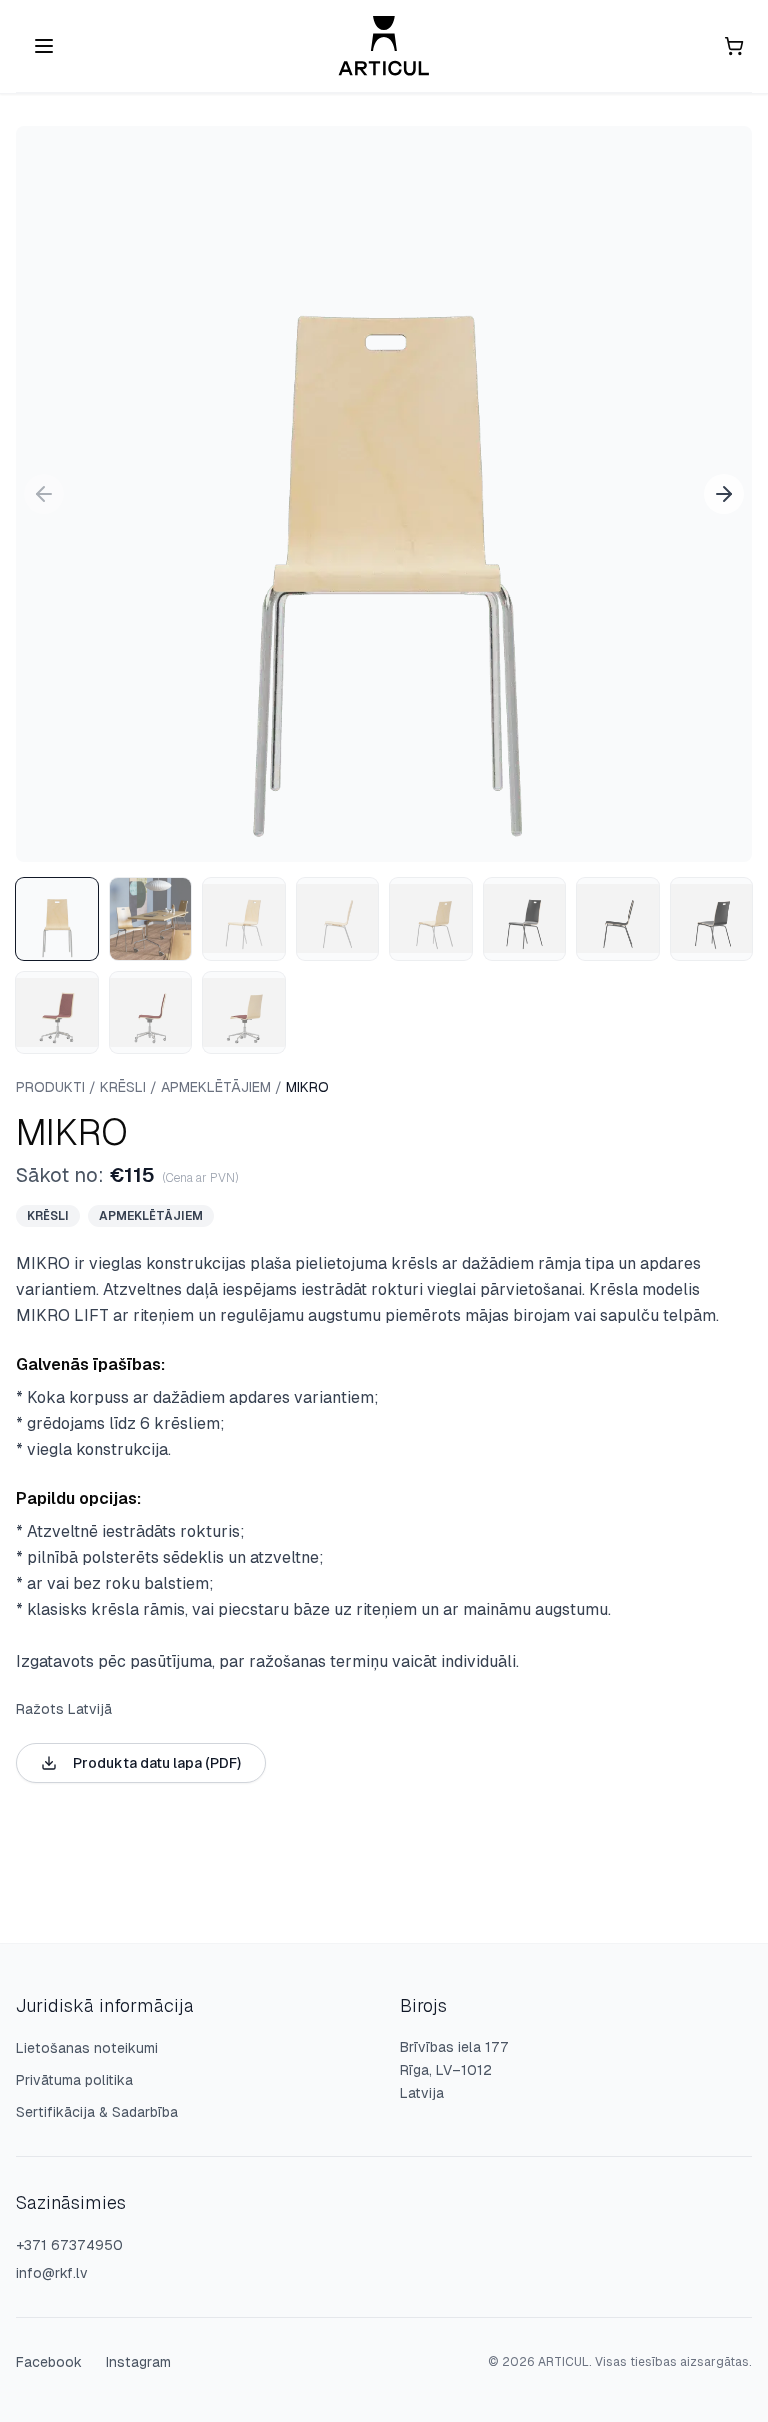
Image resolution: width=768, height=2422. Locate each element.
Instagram (138, 2362)
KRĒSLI (123, 1087)
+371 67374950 (69, 2245)
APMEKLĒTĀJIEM (216, 1087)
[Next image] (724, 494)
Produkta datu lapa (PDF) (157, 1763)
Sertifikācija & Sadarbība (97, 2112)
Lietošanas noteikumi (87, 2048)
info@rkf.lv (52, 2273)
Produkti (50, 1087)
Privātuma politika (74, 2080)
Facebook (49, 2362)
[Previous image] (44, 494)
